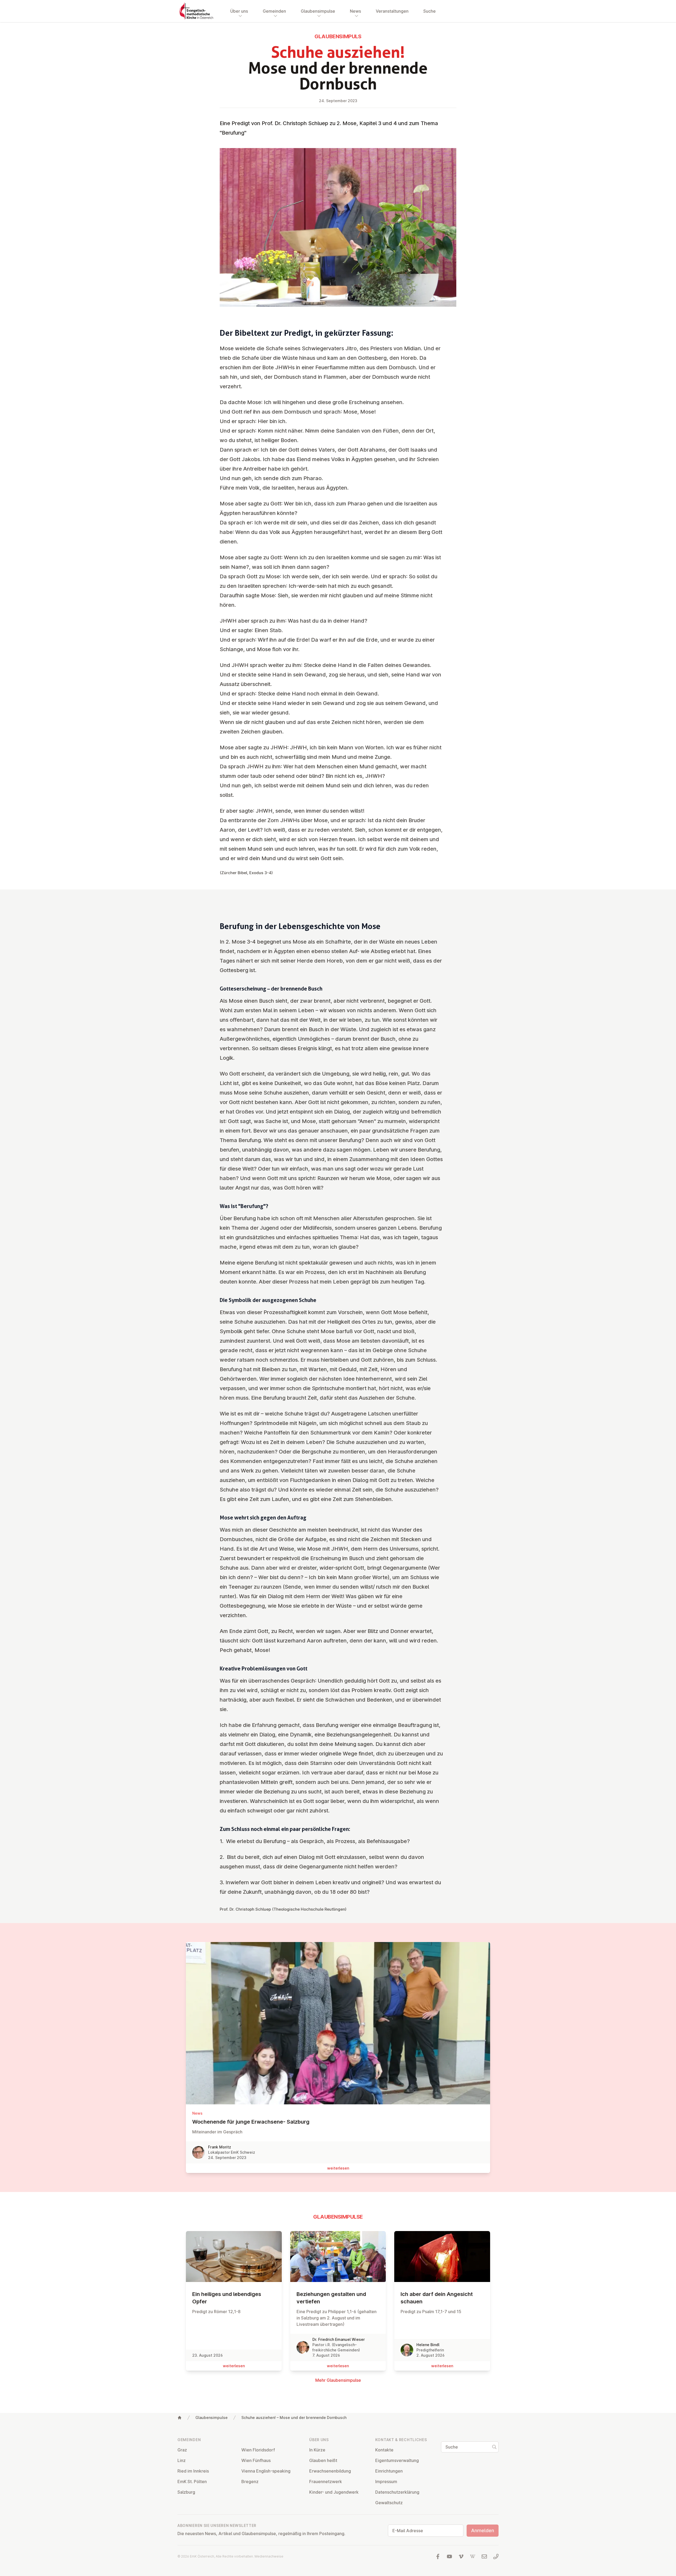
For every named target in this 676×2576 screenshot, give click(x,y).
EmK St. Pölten (192, 2482)
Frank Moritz (220, 2147)
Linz (182, 2460)
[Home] (180, 2418)
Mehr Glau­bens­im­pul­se (338, 2380)
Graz (182, 2450)
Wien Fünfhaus (256, 2460)
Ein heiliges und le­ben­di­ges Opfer (227, 2298)
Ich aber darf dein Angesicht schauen (437, 2298)
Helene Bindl (428, 2345)
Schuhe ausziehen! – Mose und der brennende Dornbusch (294, 2418)
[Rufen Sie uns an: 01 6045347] (496, 2556)
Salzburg (186, 2492)
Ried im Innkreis (193, 2471)
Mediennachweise (269, 2556)
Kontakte (384, 2450)
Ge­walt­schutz (389, 2503)
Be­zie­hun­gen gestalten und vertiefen (331, 2298)
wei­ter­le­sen (338, 2168)
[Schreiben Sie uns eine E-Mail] (484, 2556)
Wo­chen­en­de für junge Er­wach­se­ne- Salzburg (251, 2122)
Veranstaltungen (392, 11)
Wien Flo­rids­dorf (258, 2450)
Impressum (386, 2482)
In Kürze (317, 2450)
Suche (429, 11)
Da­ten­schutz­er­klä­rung (397, 2492)
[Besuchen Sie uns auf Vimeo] (461, 2556)
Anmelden (483, 2530)
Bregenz (250, 2482)
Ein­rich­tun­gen (389, 2471)
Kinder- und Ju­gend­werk (334, 2492)
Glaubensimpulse (212, 2418)
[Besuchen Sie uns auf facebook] (438, 2556)
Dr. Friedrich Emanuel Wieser (339, 2339)
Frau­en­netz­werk (326, 2482)
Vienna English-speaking (266, 2471)
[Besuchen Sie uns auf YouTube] (449, 2556)
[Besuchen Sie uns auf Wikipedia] (473, 2556)
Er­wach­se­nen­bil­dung (330, 2471)
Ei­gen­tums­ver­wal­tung (397, 2460)
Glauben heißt (323, 2460)
